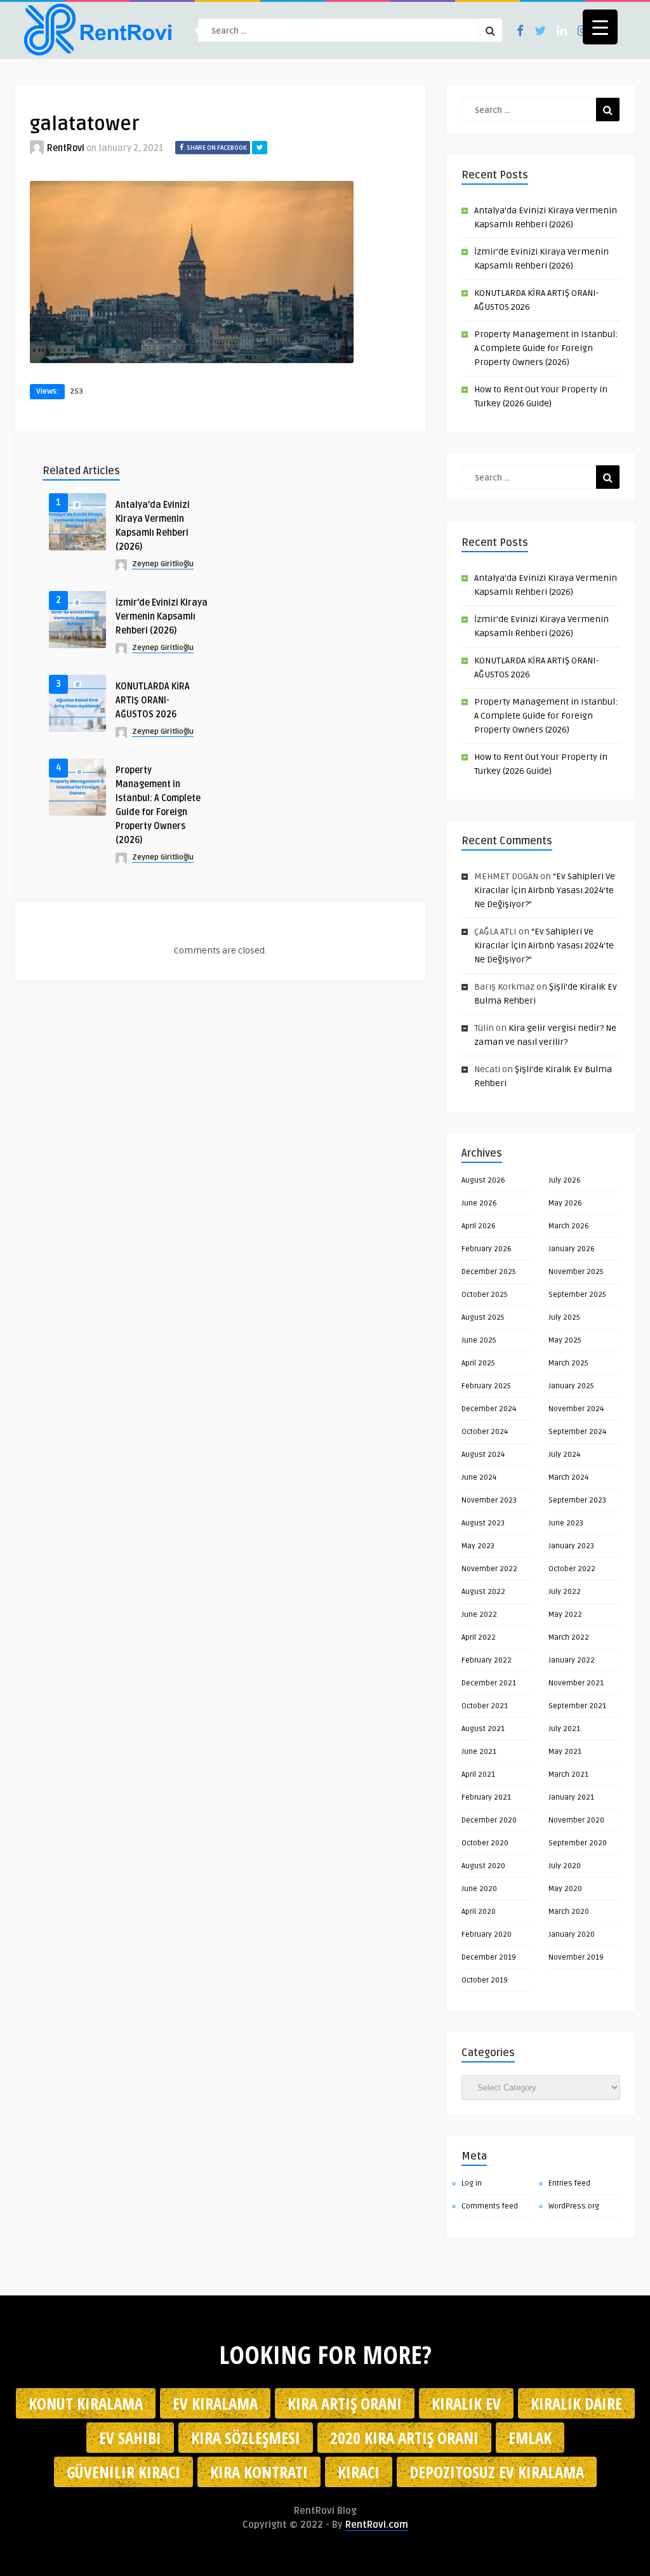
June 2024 (479, 1477)
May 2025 (565, 1340)
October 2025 (485, 1295)
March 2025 (568, 1363)
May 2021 (565, 1752)
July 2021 (564, 1729)
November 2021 (576, 1683)
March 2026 (569, 1226)
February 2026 (487, 1249)
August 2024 (483, 1455)
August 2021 (483, 1729)
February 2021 (486, 1797)
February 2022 (487, 1660)
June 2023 (566, 1523)
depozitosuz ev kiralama (497, 2472)
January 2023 (571, 1546)
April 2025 (478, 1363)
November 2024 (576, 1409)
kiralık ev (466, 2403)
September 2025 (577, 1295)
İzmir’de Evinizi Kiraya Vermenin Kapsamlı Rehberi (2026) (162, 617)
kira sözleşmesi (246, 2438)
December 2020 (489, 1820)
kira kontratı (259, 2472)
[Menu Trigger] (600, 27)
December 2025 (489, 1272)
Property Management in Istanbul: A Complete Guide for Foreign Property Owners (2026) (546, 348)
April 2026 (479, 1226)
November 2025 (576, 1272)
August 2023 (483, 1523)
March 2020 (569, 1912)
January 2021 (571, 1797)
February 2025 (486, 1386)
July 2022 (565, 1592)
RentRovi (66, 148)
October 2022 (572, 1569)
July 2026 (565, 1180)
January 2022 (572, 1660)
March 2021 (568, 1775)
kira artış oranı (345, 2403)
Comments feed (490, 2206)
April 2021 (478, 1775)
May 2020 (565, 1889)
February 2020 (487, 1935)
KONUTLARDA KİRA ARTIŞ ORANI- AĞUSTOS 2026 (153, 700)
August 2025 (483, 1318)
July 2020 (565, 1866)
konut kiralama (86, 2403)
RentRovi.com (377, 2525)
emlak (530, 2438)
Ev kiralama (215, 2403)
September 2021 (577, 1706)
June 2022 (479, 1615)
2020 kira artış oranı (404, 2438)
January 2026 (572, 1249)
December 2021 (489, 1683)
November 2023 (489, 1500)
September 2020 (578, 1843)
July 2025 (564, 1318)
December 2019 (489, 1957)
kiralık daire (576, 2403)
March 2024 (568, 1477)
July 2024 (564, 1455)
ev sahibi (130, 2438)
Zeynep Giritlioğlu (163, 564)
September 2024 (577, 1432)
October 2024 (485, 1432)
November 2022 (489, 1569)
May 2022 (565, 1615)
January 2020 (572, 1935)
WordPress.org (574, 2206)
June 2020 (479, 1889)
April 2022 (479, 1637)
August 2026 (483, 1180)
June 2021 (479, 1752)
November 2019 (576, 1957)
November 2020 (576, 1820)
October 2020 (485, 1843)
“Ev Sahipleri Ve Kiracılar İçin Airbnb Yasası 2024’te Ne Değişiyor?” (545, 890)
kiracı (359, 2472)
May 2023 (478, 1546)
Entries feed (569, 2183)
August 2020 (483, 1866)
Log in (472, 2183)
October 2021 (485, 1706)
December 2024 (489, 1409)
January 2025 (571, 1386)
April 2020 (479, 1912)
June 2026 (479, 1203)
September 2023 (577, 1500)
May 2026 (565, 1203)
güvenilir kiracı (123, 2472)
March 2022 (569, 1637)
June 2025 (479, 1340)
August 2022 (483, 1592)
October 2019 (485, 1980)
